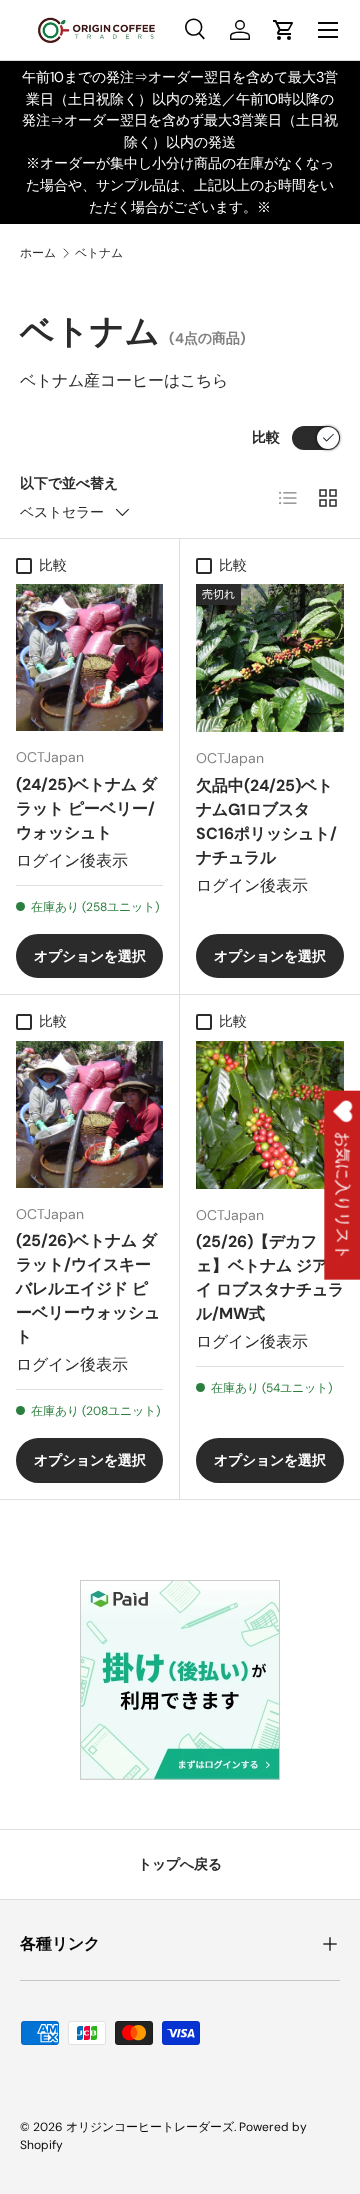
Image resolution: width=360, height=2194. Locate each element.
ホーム (38, 253)
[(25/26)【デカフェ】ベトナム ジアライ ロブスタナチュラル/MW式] (270, 1115)
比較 (266, 437)
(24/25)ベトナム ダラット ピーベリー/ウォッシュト (86, 808)
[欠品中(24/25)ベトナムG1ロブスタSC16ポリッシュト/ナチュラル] (270, 658)
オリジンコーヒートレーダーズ (150, 2127)
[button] (284, 30)
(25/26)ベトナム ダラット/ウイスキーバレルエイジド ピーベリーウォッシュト (88, 1288)
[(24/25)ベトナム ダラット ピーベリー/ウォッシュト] (89, 657)
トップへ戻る (180, 1864)
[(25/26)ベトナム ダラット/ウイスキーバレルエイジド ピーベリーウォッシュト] (89, 1114)
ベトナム (99, 253)
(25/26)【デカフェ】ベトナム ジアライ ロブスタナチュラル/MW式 (270, 1277)
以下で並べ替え (69, 483)
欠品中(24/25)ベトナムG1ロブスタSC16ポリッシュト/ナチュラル (266, 821)
